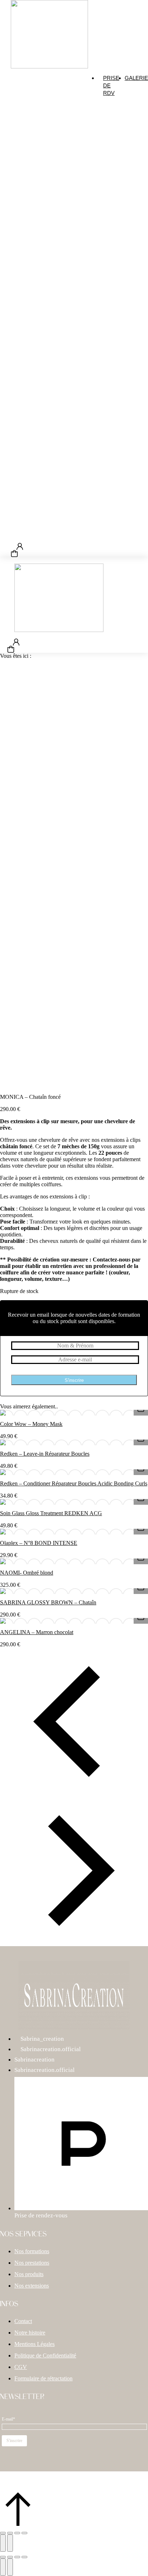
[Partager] (10, 2557)
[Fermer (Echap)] (24, 2533)
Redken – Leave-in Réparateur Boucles (45, 1454)
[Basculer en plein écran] (10, 2533)
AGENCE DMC (86, 2487)
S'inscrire (74, 1380)
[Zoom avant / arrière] (24, 2557)
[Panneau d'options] (14, 554)
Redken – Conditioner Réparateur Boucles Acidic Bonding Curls (74, 1483)
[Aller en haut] (18, 2525)
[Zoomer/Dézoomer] (3, 2533)
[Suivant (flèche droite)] (10, 2543)
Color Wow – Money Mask (31, 1424)
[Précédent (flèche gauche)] (3, 2543)
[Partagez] (17, 2533)
